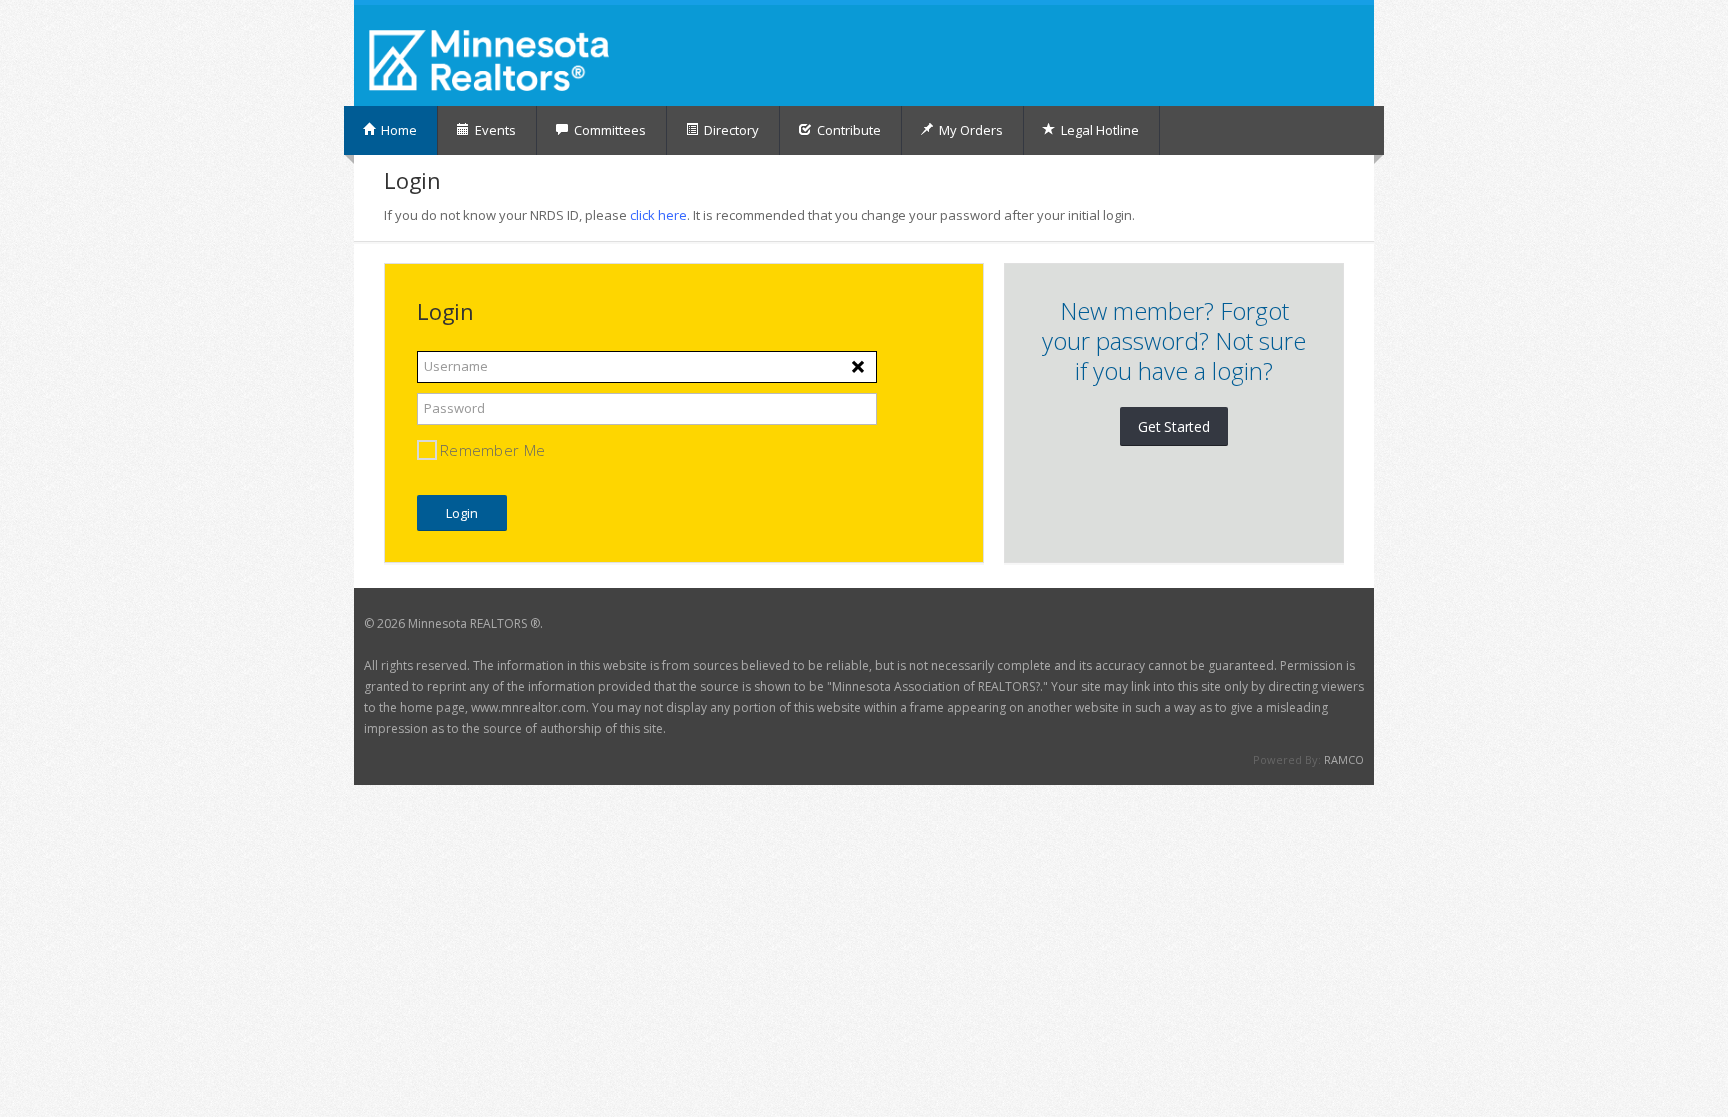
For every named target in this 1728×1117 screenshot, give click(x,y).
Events (494, 130)
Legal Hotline (1098, 130)
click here (658, 215)
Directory (730, 130)
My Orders (969, 130)
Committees (608, 130)
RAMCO (1344, 759)
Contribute (847, 130)
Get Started (1174, 426)
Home (397, 130)
